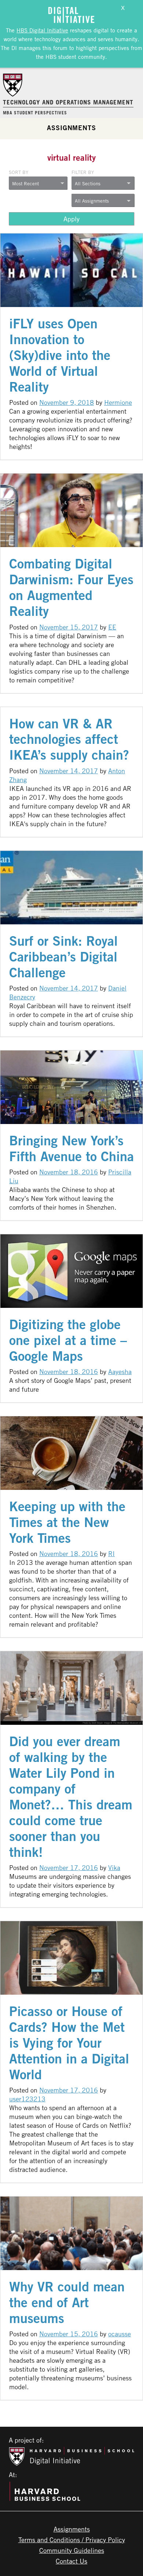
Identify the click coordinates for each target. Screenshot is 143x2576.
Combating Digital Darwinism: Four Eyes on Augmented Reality (71, 587)
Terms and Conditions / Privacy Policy (72, 2540)
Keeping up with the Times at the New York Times (67, 1522)
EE (112, 627)
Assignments (71, 128)
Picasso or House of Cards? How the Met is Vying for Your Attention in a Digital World (69, 2043)
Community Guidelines (72, 2550)
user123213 (27, 2099)
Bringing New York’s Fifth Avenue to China (71, 1148)
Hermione (118, 402)
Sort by (19, 172)
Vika (114, 1867)
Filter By (83, 172)
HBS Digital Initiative (42, 30)
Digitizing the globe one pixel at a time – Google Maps (68, 1340)
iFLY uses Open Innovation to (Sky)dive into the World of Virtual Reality (60, 355)
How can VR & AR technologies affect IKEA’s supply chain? (69, 739)
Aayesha (120, 1371)
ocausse (120, 2334)
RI (111, 1553)
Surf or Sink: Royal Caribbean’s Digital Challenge (63, 957)
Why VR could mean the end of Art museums (67, 2302)
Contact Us (71, 2561)
